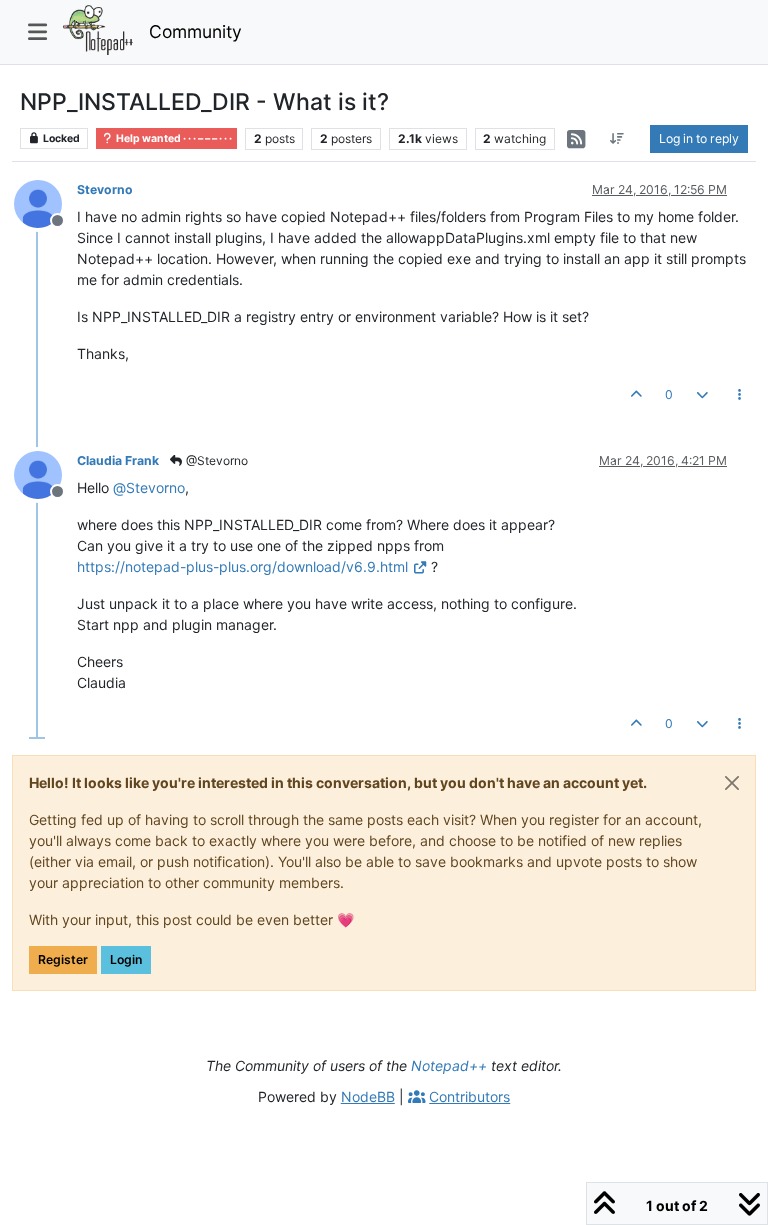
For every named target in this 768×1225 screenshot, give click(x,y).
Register (63, 959)
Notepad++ (449, 1065)
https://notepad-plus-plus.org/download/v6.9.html (242, 566)
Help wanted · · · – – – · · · (173, 138)
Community (195, 31)
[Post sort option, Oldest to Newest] (617, 139)
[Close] (732, 783)
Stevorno (105, 189)
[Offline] (45, 202)
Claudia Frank (118, 460)
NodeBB (368, 1096)
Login (126, 959)
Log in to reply (699, 138)
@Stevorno (215, 460)
